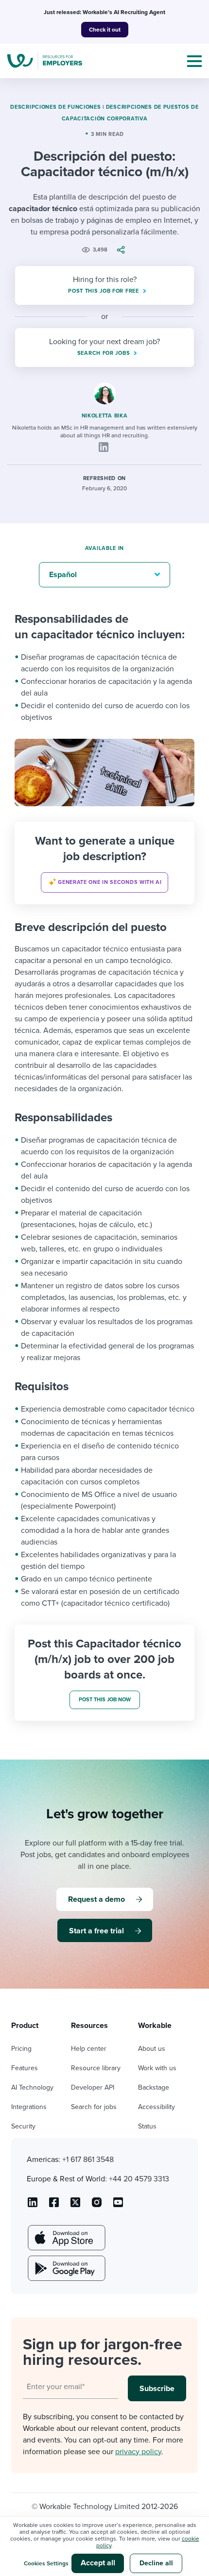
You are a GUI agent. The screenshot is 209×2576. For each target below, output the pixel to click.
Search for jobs (94, 2107)
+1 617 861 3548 (88, 2160)
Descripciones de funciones (55, 107)
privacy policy (138, 2452)
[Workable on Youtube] (75, 2206)
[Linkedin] (104, 447)
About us (152, 2049)
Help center (89, 2049)
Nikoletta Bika (105, 416)
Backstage (154, 2087)
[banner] (104, 863)
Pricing (21, 2049)
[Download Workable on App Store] (66, 2238)
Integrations (29, 2107)
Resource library (96, 2068)
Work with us (157, 2068)
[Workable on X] (97, 2206)
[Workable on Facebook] (54, 2206)
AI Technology (32, 2087)
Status (147, 2126)
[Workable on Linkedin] (33, 2206)
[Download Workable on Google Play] (66, 2268)
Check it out (105, 30)
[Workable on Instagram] (118, 2206)
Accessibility (157, 2107)
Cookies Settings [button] (46, 2563)
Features (25, 2068)
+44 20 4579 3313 (139, 2179)
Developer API (93, 2087)
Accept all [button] (98, 2563)
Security (23, 2126)
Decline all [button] (156, 2563)
